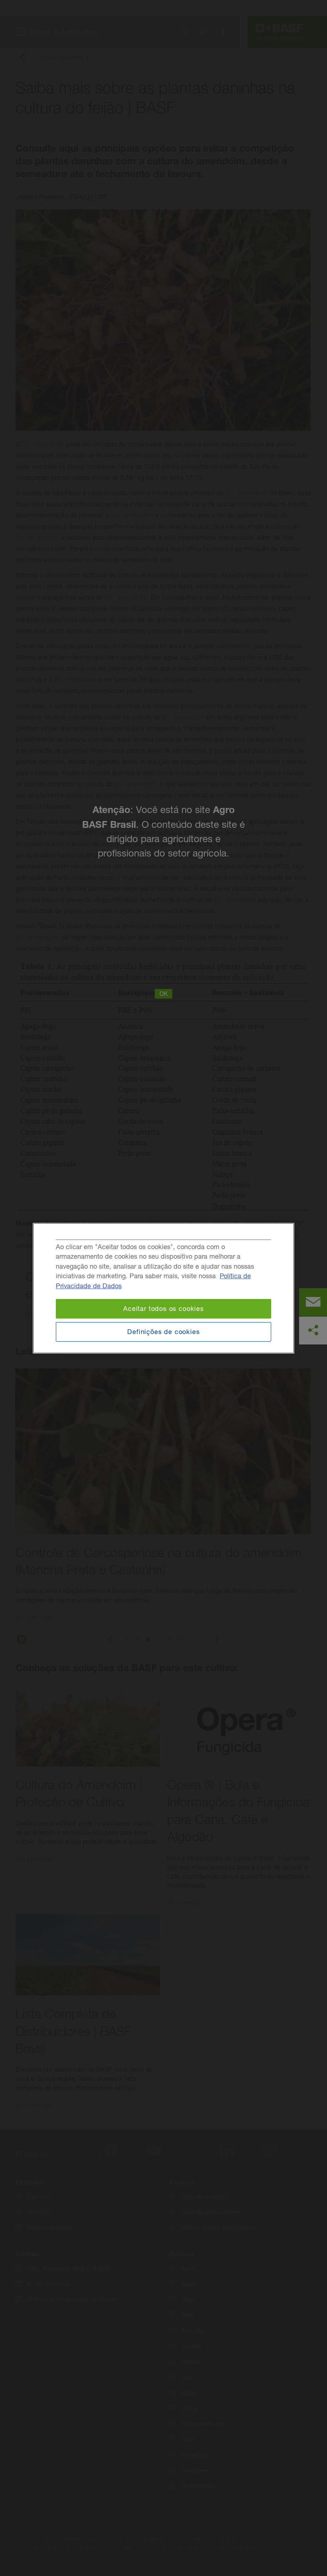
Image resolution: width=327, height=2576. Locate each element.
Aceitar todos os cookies (163, 1308)
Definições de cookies (163, 1332)
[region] (163, 1288)
